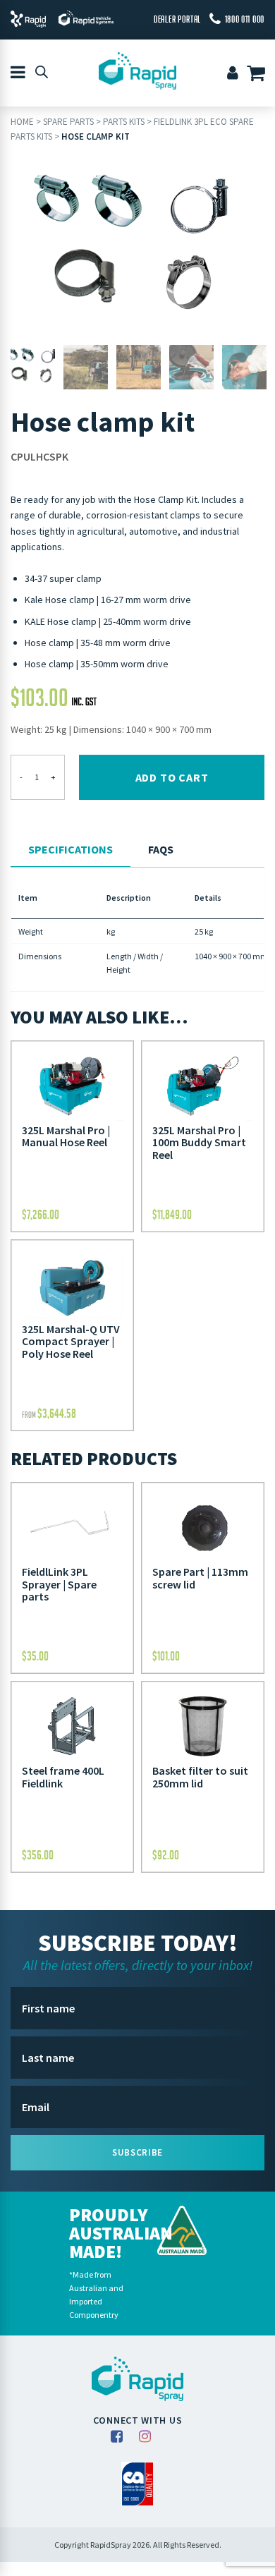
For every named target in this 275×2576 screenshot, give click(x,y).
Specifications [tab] (71, 849)
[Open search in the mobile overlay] (42, 71)
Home (22, 122)
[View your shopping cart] (258, 75)
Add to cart (172, 777)
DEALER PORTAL (177, 19)
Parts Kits (124, 122)
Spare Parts (68, 122)
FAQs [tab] (161, 849)
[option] (137, 250)
